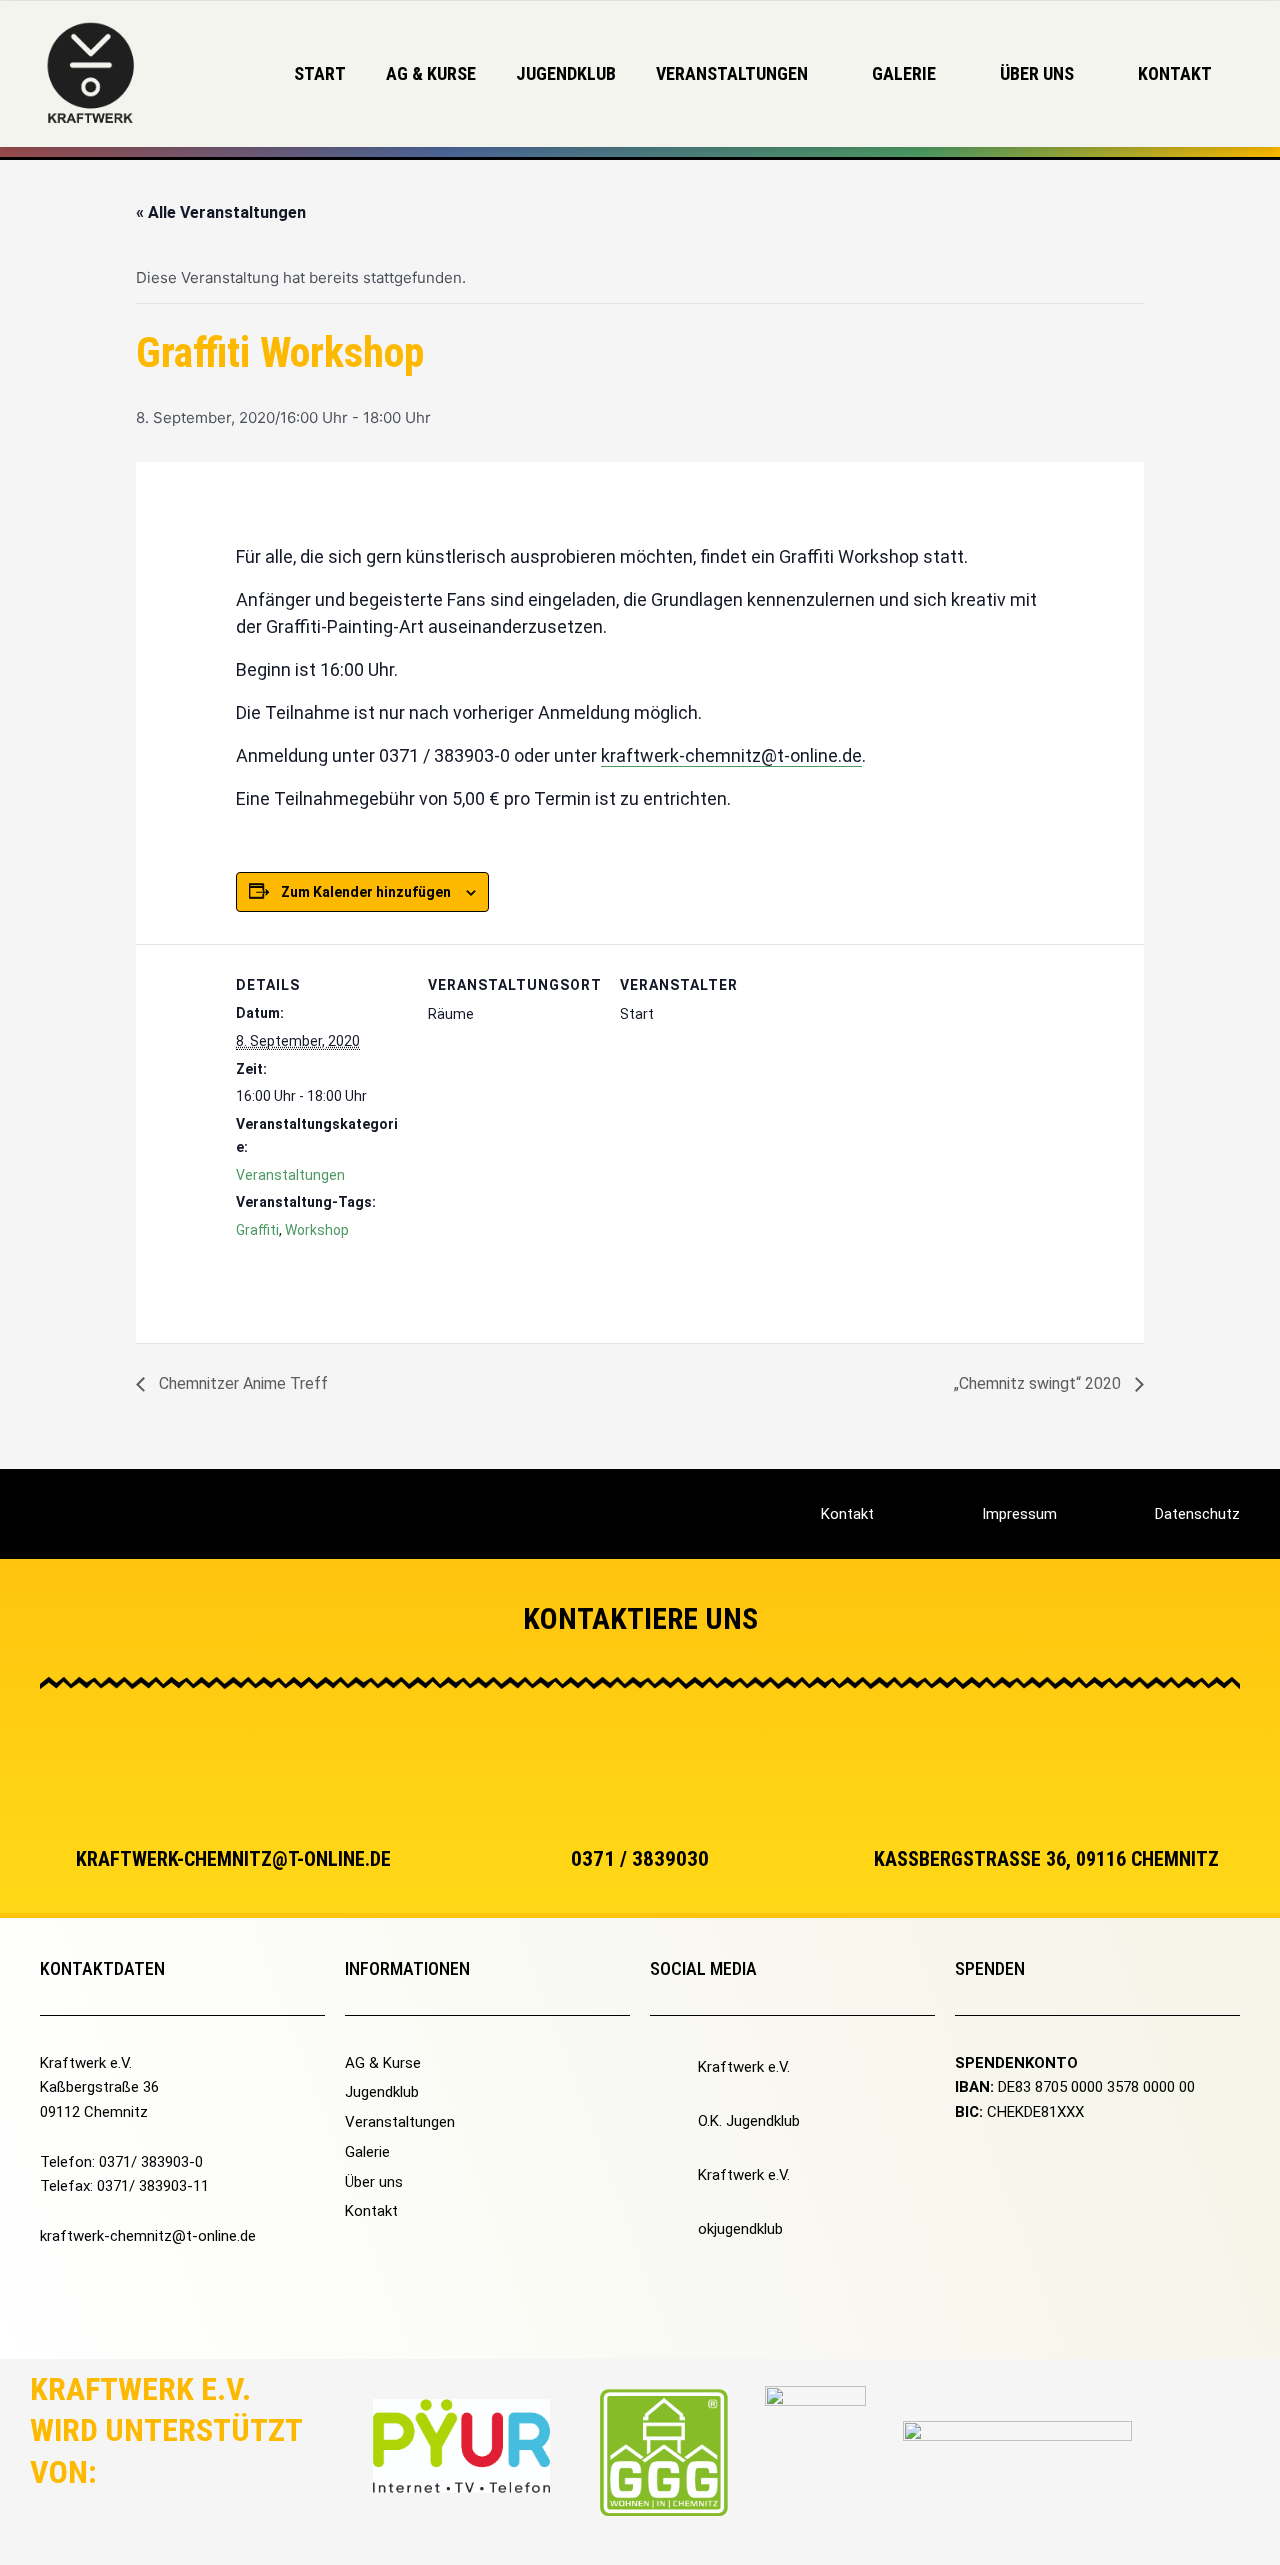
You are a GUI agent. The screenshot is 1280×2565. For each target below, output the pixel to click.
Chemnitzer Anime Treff (241, 1383)
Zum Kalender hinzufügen (366, 892)
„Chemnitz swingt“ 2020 (1039, 1383)
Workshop (317, 1230)
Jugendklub (566, 73)
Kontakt (1175, 73)
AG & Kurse (431, 73)
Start (320, 73)
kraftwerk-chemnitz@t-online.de (731, 755)
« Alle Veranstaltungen (221, 212)
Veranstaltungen (290, 1175)
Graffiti (257, 1230)
